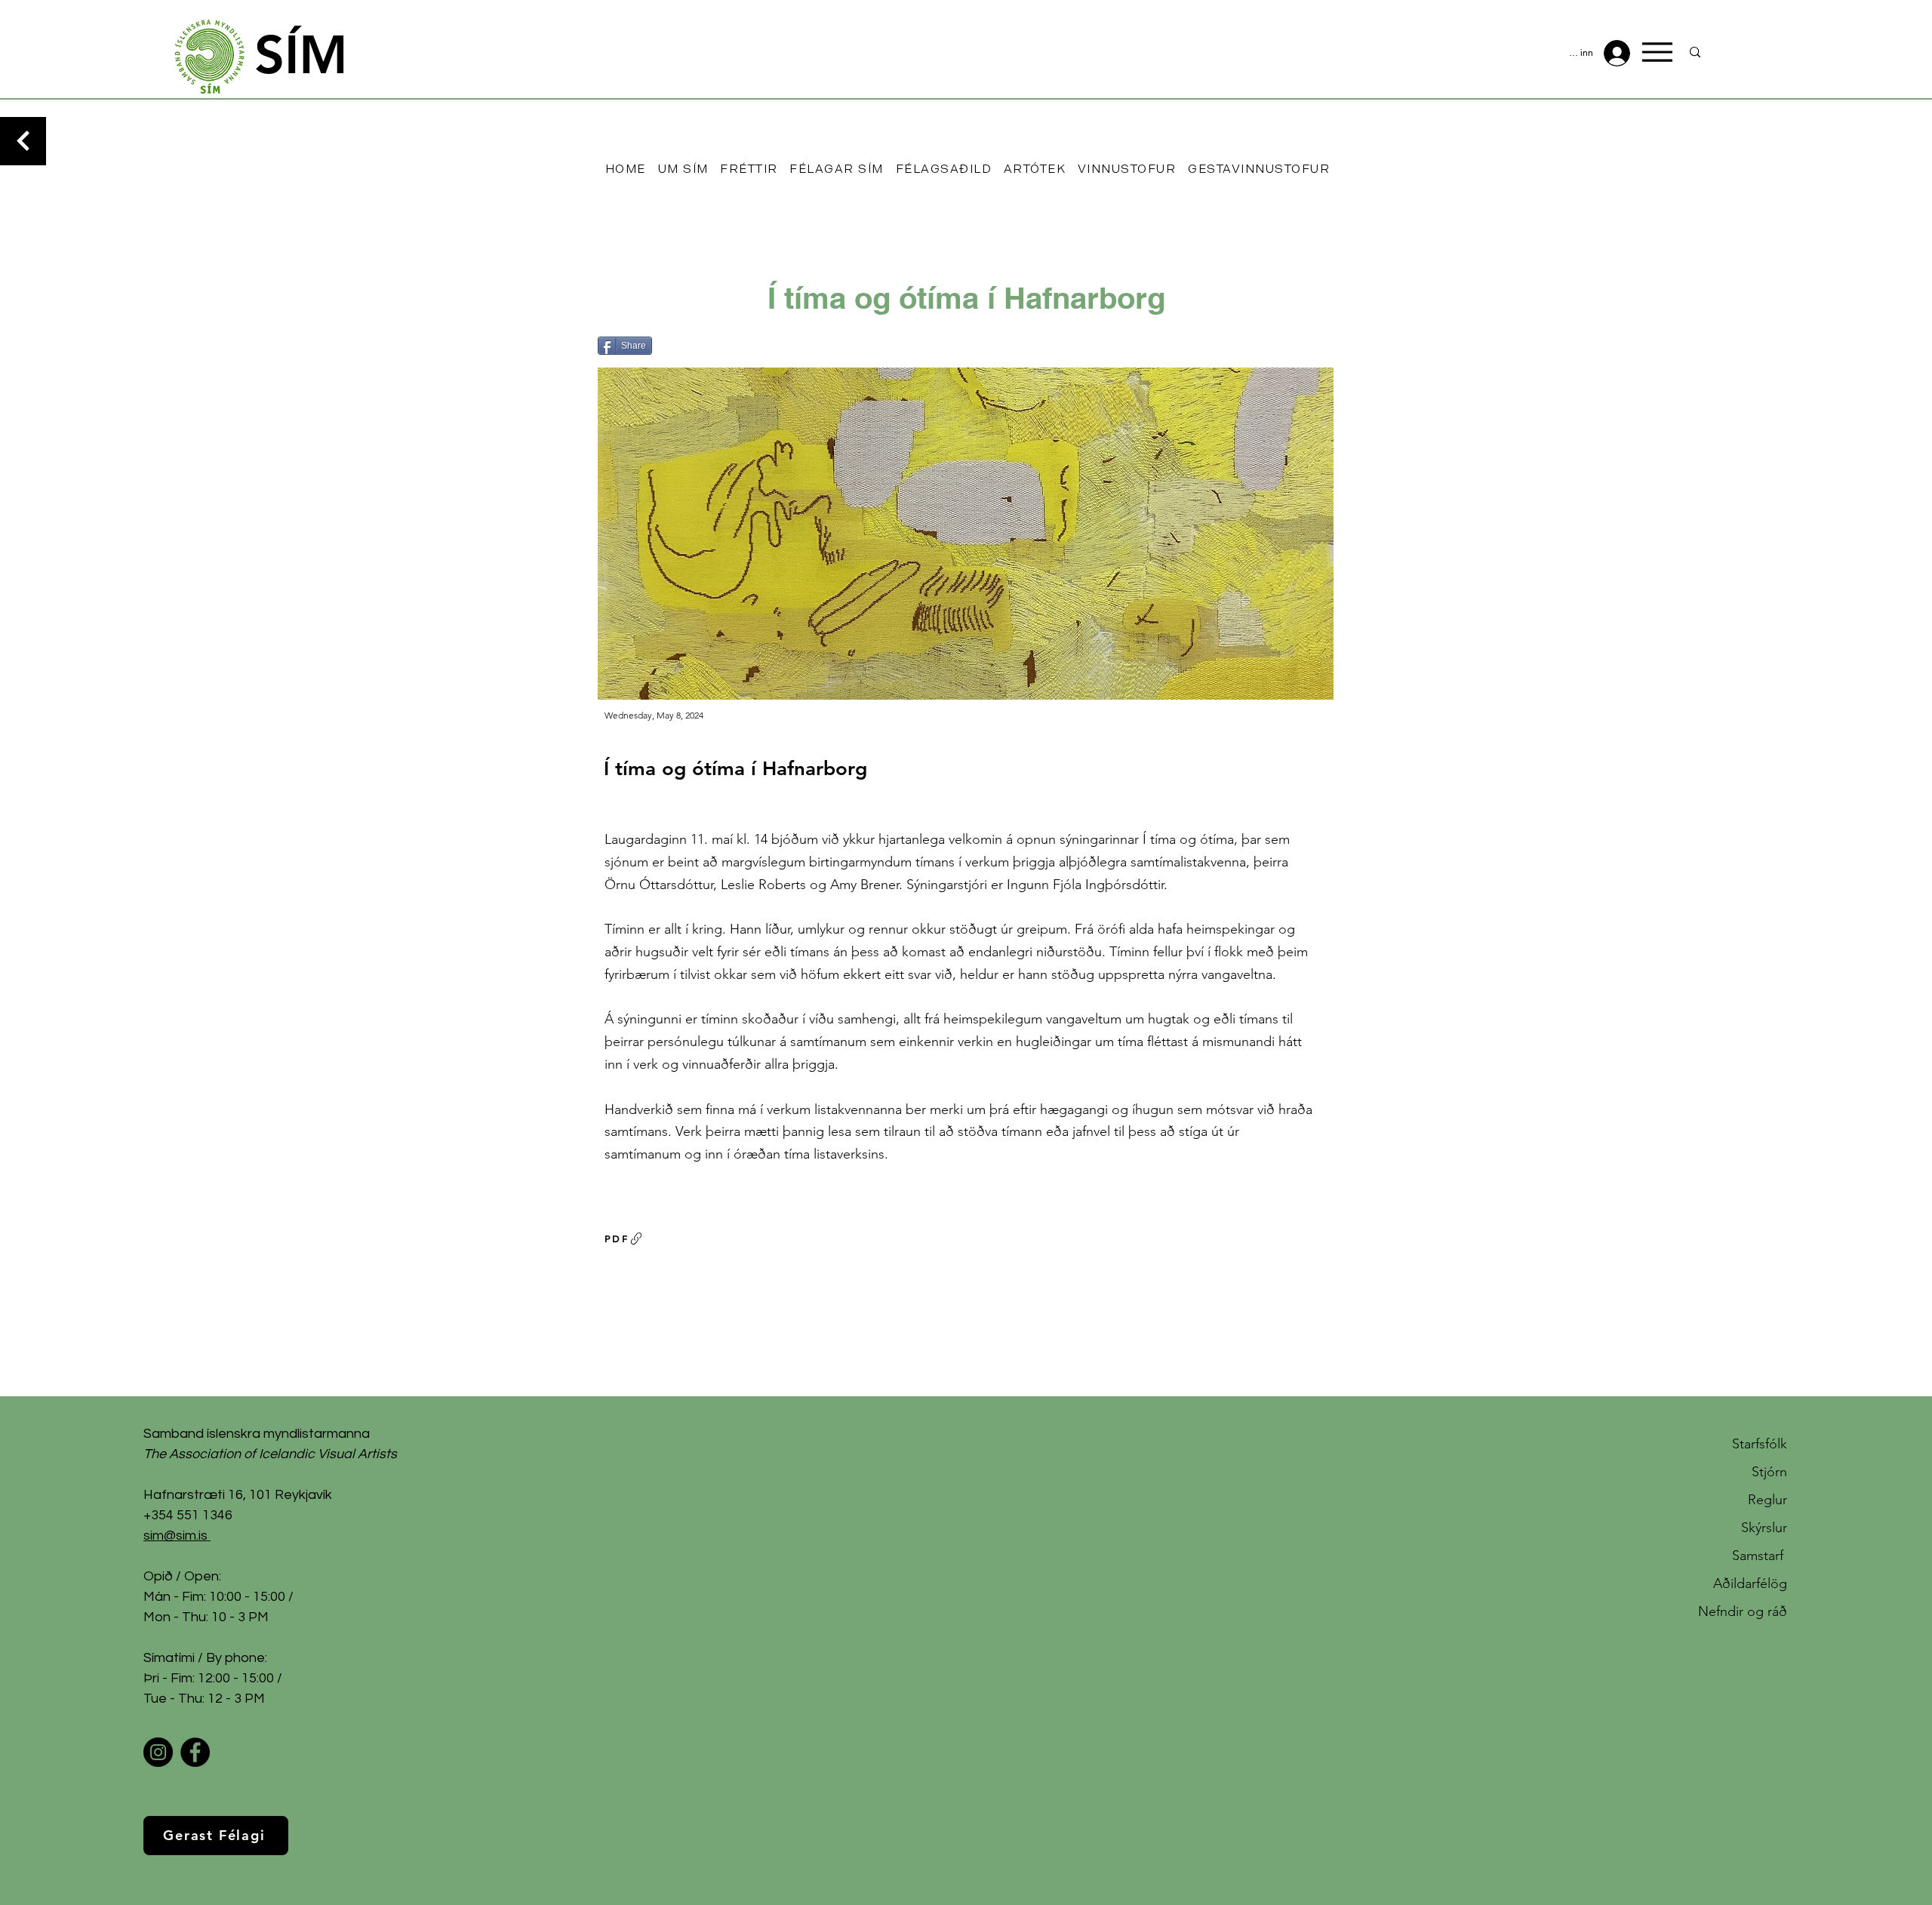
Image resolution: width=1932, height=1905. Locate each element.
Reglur (1767, 1500)
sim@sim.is (175, 1536)
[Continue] (23, 141)
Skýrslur (1764, 1528)
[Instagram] (158, 1752)
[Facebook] (195, 1752)
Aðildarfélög (1750, 1583)
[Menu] (1657, 52)
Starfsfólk (1760, 1444)
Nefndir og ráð (1743, 1611)
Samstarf (1760, 1556)
